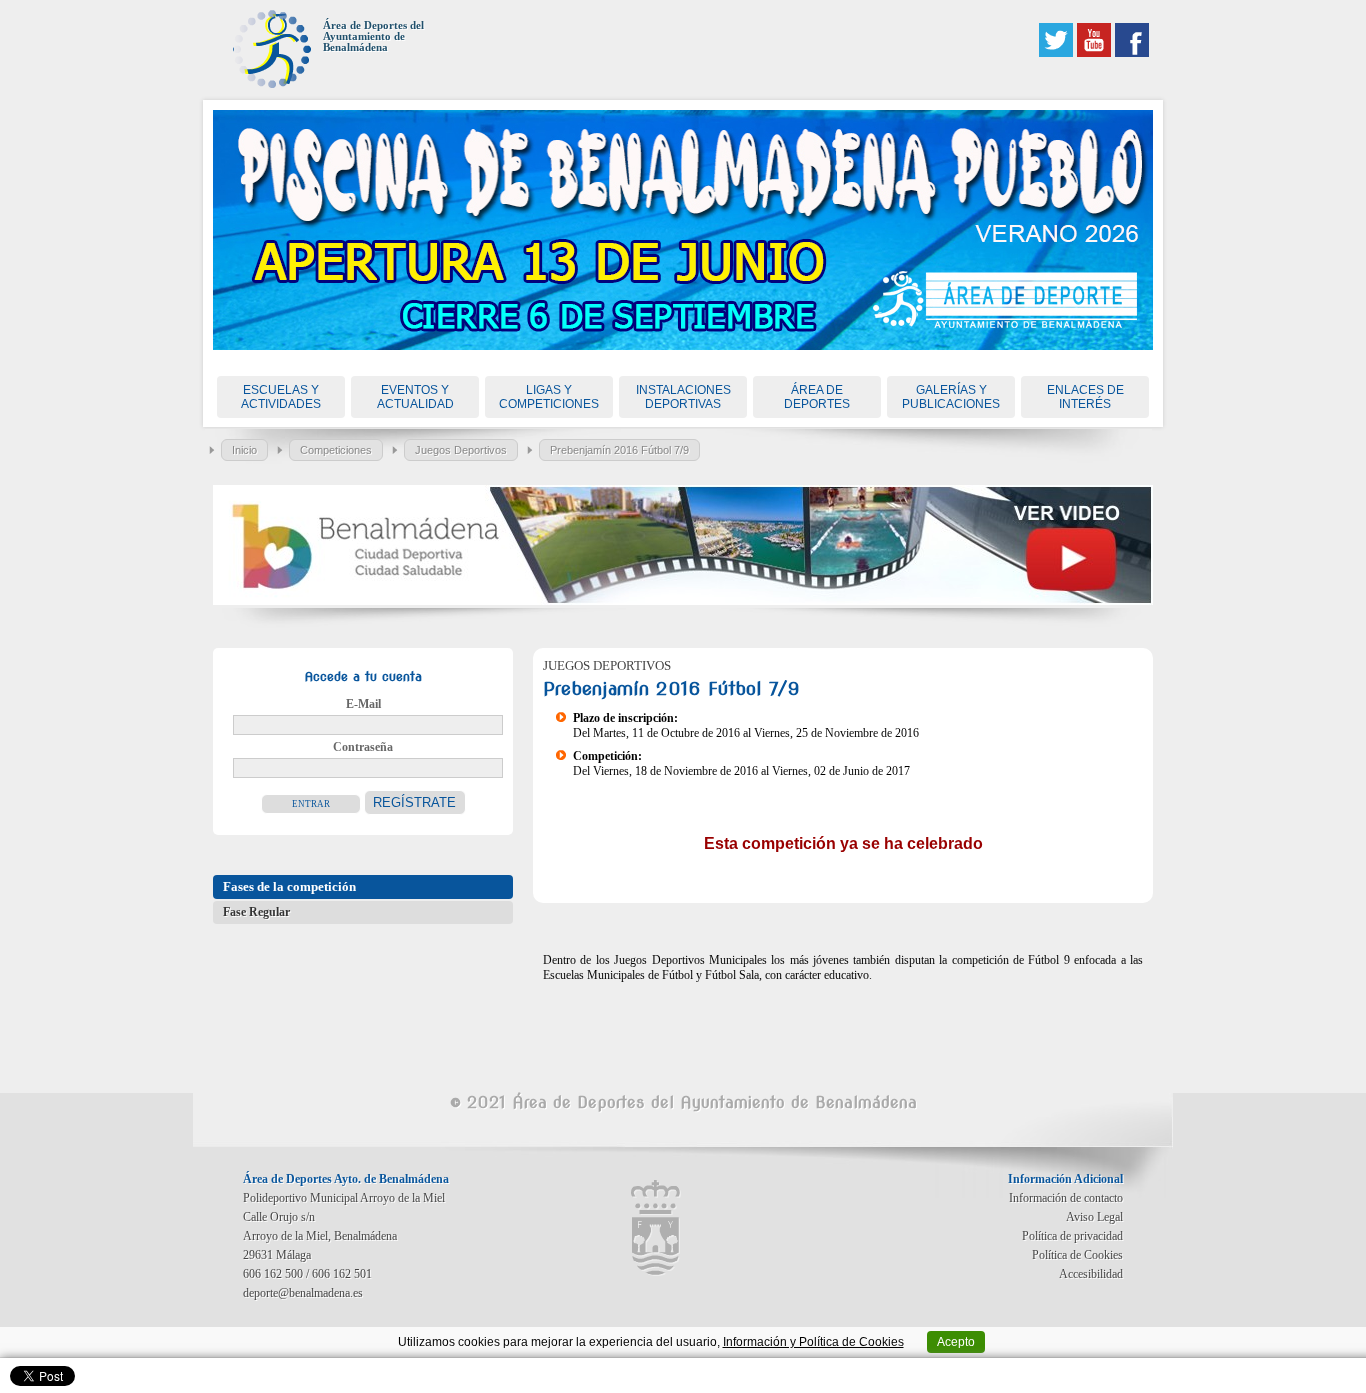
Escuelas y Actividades (281, 397)
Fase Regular (256, 912)
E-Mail (363, 704)
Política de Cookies (1077, 1255)
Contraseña (363, 747)
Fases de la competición (289, 886)
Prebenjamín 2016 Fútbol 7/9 (619, 450)
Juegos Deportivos (461, 450)
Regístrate (414, 802)
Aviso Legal (1094, 1217)
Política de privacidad (1072, 1236)
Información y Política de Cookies (813, 1342)
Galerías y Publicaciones (951, 397)
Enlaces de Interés (1085, 397)
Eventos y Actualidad (415, 397)
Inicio (244, 450)
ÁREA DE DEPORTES (817, 397)
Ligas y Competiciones (549, 397)
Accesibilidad (1091, 1274)
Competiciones (336, 450)
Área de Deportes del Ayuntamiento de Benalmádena (373, 36)
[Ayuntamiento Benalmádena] (656, 1228)
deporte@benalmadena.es (303, 1293)
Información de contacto (1066, 1198)
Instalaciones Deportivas (683, 397)
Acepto (956, 1342)
